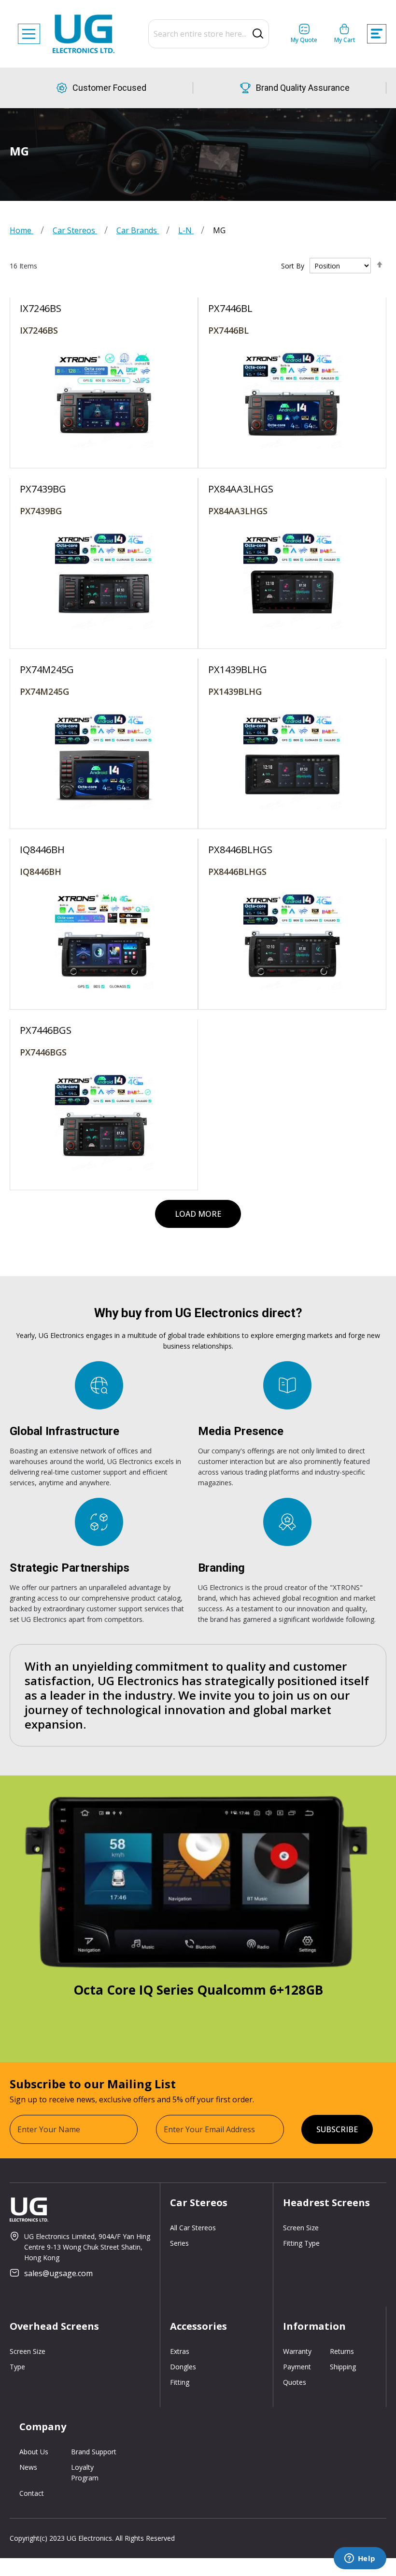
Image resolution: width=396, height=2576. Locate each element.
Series (179, 2243)
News (28, 2467)
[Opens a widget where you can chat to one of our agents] (360, 2559)
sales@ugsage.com (58, 2273)
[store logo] (84, 34)
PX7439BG (41, 511)
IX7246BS (39, 330)
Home (21, 230)
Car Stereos (75, 230)
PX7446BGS (43, 1052)
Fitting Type (301, 2243)
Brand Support (94, 2452)
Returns (342, 2351)
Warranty (297, 2351)
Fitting (180, 2382)
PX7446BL (228, 330)
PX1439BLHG (235, 691)
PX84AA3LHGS (238, 511)
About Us (34, 2452)
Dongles (183, 2367)
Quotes (295, 2382)
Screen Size (301, 2228)
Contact (32, 2493)
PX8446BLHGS (237, 872)
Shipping (343, 2367)
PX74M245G (44, 691)
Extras (180, 2351)
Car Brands (138, 230)
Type (17, 2367)
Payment (297, 2367)
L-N (186, 230)
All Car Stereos (193, 2228)
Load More (198, 1214)
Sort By (293, 266)
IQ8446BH (41, 872)
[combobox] (209, 34)
